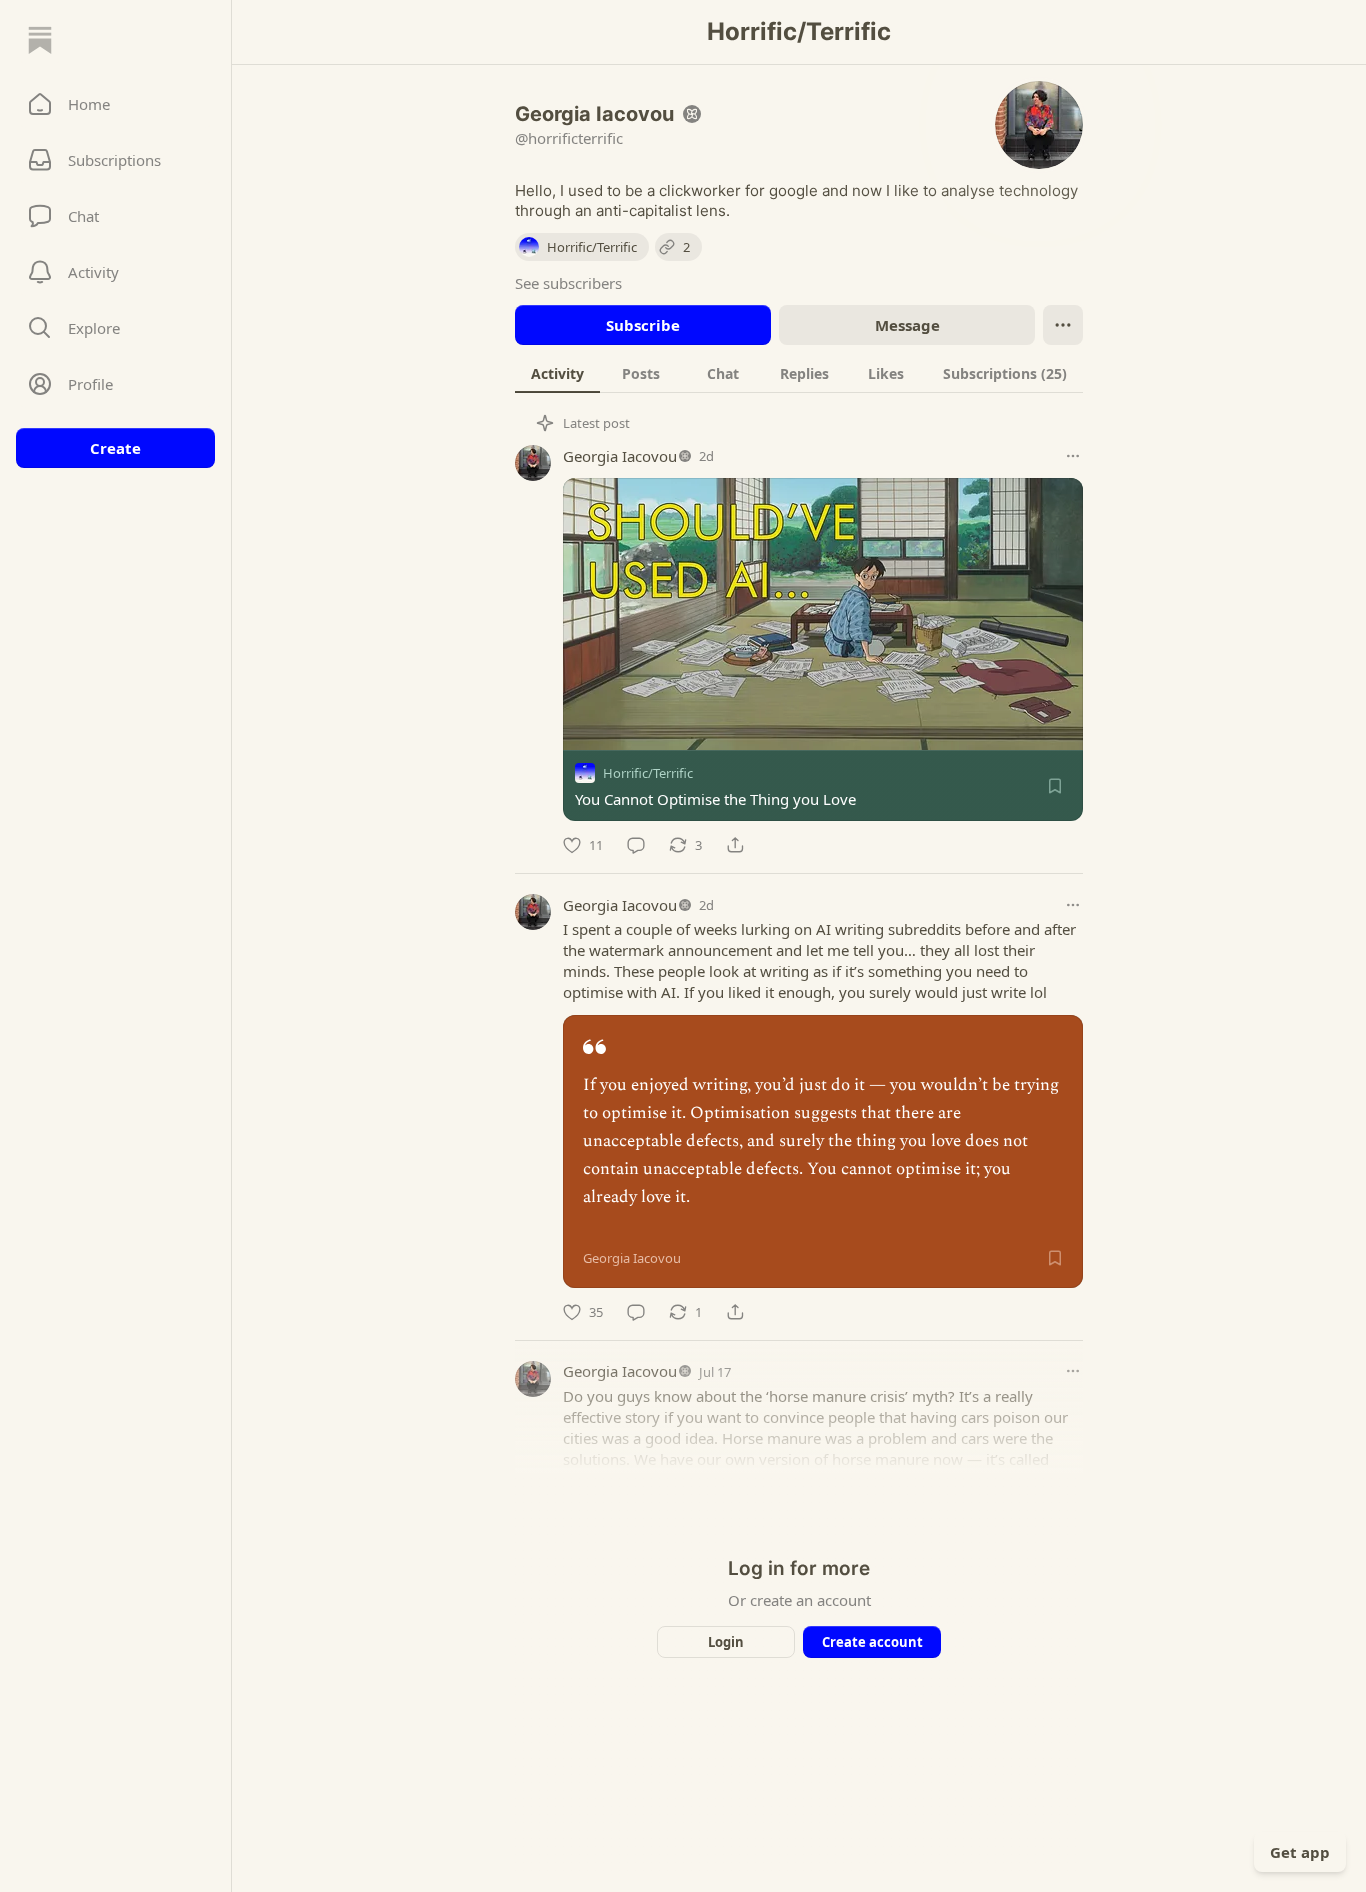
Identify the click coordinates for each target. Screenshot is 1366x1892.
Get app (1300, 1852)
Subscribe (643, 325)
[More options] (1073, 456)
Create (115, 448)
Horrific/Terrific (648, 773)
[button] (115, 104)
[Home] (40, 40)
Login (726, 1642)
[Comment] (636, 845)
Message (907, 325)
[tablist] (799, 373)
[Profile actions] (1063, 325)
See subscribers (568, 283)
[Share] (735, 845)
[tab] (557, 373)
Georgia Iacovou (620, 456)
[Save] (1055, 786)
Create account (872, 1642)
